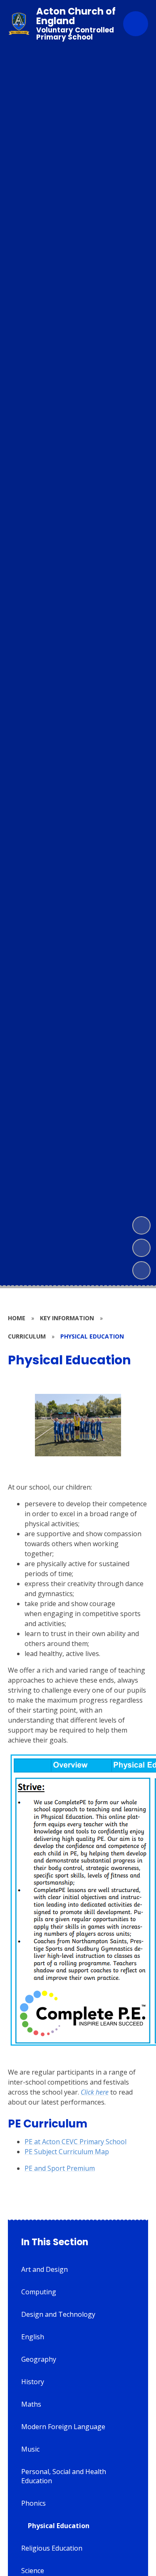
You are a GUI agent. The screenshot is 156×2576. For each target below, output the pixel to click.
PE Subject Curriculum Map (67, 2152)
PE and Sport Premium (60, 2168)
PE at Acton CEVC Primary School (76, 2142)
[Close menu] (136, 24)
